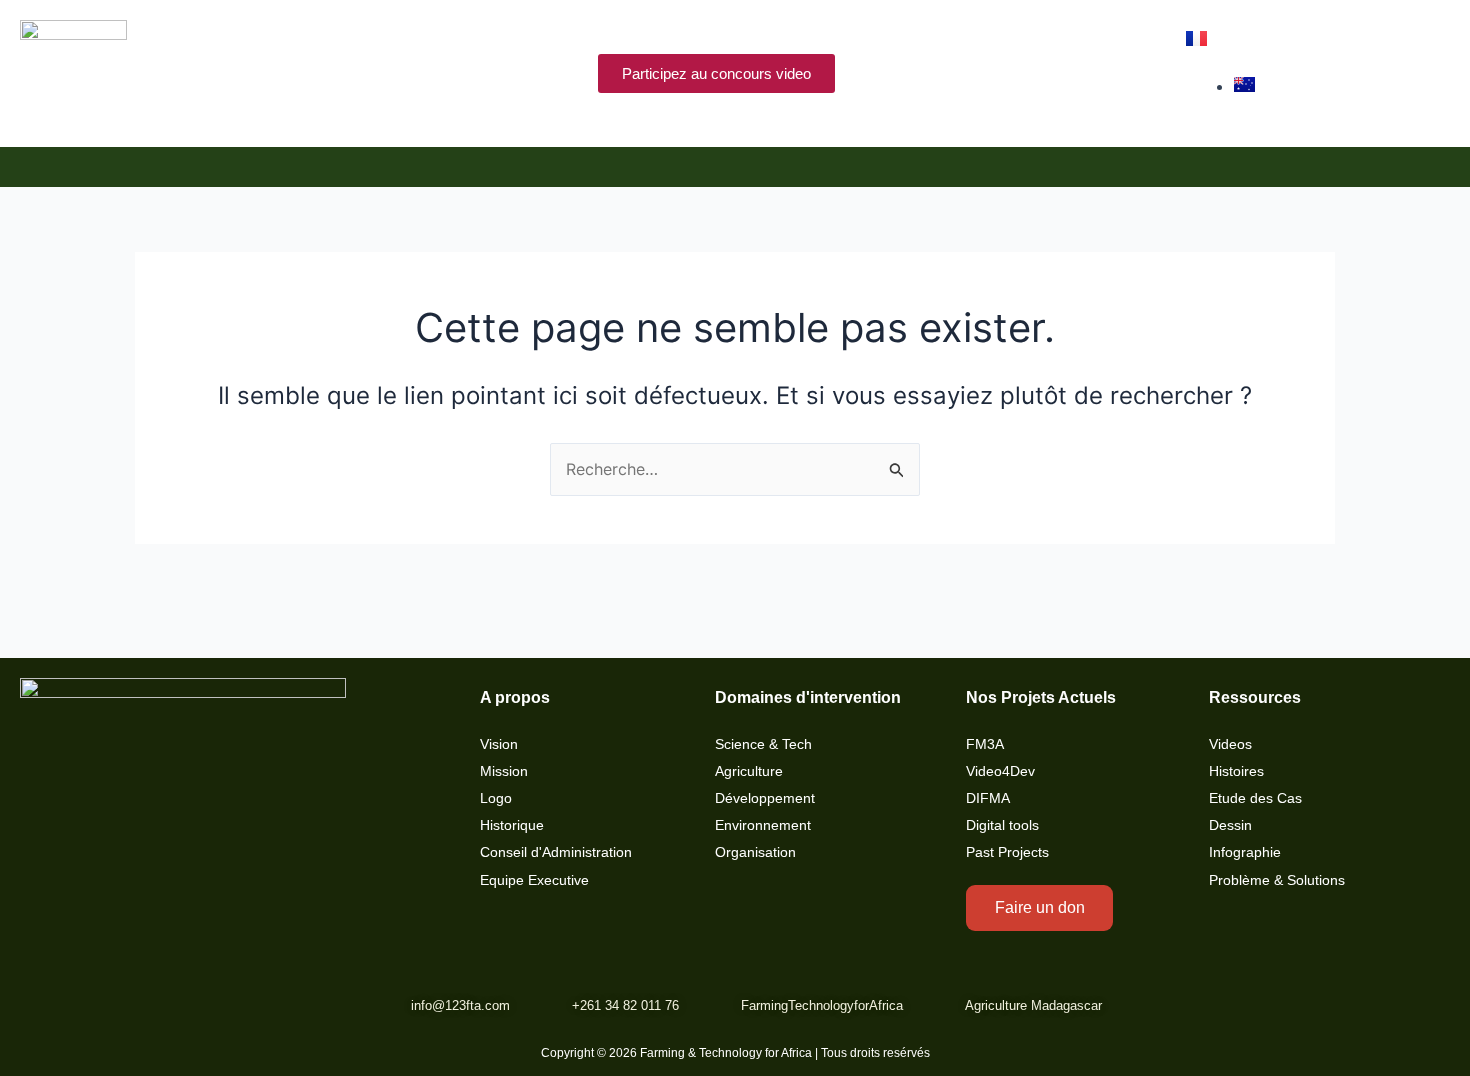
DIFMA (988, 798)
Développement (765, 798)
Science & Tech (763, 744)
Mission (504, 771)
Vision (499, 744)
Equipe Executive (534, 880)
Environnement (763, 825)
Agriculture (749, 771)
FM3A (985, 744)
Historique (512, 825)
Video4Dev (1000, 771)
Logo (496, 798)
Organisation (755, 852)
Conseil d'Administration (556, 852)
